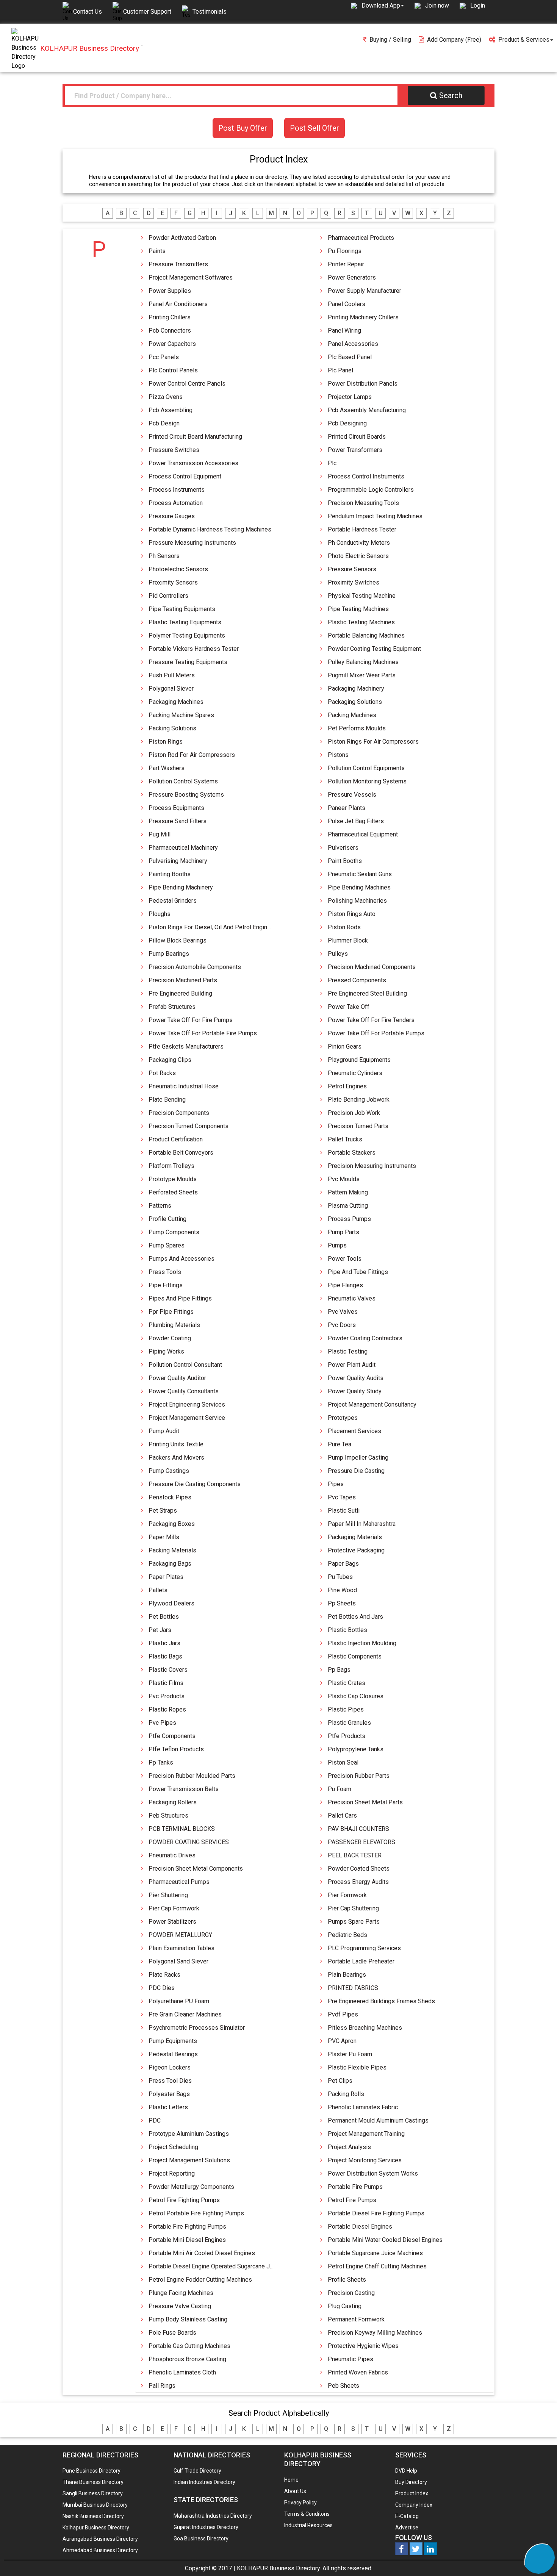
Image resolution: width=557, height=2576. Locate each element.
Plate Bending (167, 1100)
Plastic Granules (349, 1723)
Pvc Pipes (162, 1723)
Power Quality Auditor (177, 1378)
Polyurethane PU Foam (179, 2001)
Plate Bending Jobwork (359, 1100)
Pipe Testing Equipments (182, 609)
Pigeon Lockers (170, 2067)
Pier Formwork (347, 1895)
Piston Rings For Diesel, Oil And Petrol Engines (211, 927)
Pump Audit (164, 1431)
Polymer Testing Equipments (187, 635)
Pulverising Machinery (178, 861)
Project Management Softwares (191, 277)
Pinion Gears (345, 1046)
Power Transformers (355, 450)
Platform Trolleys (171, 1166)
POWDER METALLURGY (180, 1935)
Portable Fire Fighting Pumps (187, 2227)
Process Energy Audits (358, 1882)
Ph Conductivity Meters (359, 543)
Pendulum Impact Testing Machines (375, 516)
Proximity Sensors (173, 582)
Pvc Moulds (344, 1179)
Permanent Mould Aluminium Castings (378, 2120)
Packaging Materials (355, 1537)
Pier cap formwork (174, 1908)
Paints (157, 251)
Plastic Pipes (346, 1709)
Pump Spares (167, 1245)
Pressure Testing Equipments (188, 662)
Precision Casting (351, 2293)
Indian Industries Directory (204, 2482)
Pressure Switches (174, 450)
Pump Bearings (169, 954)
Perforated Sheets (173, 1192)
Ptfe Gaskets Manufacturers (186, 1046)
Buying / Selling (390, 40)
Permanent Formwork (356, 2319)
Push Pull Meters (172, 675)
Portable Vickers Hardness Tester (194, 649)
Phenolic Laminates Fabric (363, 2107)
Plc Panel (340, 370)
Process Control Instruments (366, 476)
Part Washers (167, 768)
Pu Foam (340, 1789)
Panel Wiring (344, 331)
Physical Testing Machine (362, 596)
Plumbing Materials (174, 1325)
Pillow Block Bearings (178, 940)
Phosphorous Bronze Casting (187, 2359)
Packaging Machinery (356, 689)
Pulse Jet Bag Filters (356, 821)
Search (451, 95)
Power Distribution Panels (363, 384)
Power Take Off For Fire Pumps (191, 1020)
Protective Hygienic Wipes (363, 2346)
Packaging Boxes (172, 1524)
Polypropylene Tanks (356, 1749)
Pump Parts (343, 1232)
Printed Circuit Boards (357, 437)
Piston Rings (166, 742)
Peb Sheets (343, 2386)
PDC (155, 2120)
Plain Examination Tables (181, 1948)
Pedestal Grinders (173, 901)
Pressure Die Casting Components (195, 1484)
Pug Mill (160, 834)
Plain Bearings (347, 1975)
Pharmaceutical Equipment (363, 834)
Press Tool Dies (170, 2081)
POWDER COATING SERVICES (189, 1842)
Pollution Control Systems (183, 781)
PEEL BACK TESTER (355, 1855)
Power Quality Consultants (184, 1391)
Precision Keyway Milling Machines (375, 2333)
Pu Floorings (345, 251)
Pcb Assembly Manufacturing (367, 410)
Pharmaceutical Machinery (183, 848)
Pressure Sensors (352, 569)
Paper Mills (164, 1537)
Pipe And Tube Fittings (358, 1272)
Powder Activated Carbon (182, 238)
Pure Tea (340, 1444)
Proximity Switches (354, 582)
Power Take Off (349, 1007)
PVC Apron (342, 2041)
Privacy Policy (300, 2503)
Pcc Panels (164, 357)
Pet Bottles (164, 1617)
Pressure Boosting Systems (186, 795)
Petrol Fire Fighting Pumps (184, 2200)
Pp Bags (339, 1670)
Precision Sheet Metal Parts (365, 1802)
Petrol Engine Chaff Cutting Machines (377, 2266)
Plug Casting (345, 2306)
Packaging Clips (170, 1060)
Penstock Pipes (170, 1497)
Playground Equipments (359, 1060)
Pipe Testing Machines (358, 609)
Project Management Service (187, 1418)
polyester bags (169, 2094)
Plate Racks (164, 1975)
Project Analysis (349, 2147)
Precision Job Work (354, 1113)
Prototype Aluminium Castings (189, 2134)
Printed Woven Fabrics (358, 2372)
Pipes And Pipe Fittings (180, 1298)
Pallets (158, 1590)
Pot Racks (162, 1073)
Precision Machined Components (372, 967)
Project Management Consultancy (372, 1404)
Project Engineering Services (187, 1404)
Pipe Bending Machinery (181, 887)
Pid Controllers (168, 596)
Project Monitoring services (365, 2160)
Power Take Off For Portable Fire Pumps (203, 1033)
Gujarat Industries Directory (206, 2527)
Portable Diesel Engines (360, 2227)
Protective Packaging (356, 1550)
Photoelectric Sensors (178, 569)
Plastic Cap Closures (356, 1696)
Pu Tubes (340, 1577)
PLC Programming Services (364, 1948)
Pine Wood (342, 1590)
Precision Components (179, 1113)
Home (291, 2480)
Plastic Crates (347, 1683)
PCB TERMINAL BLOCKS (182, 1829)
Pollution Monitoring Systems (367, 781)
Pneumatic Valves (352, 1298)
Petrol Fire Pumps (352, 2200)
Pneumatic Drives (172, 1855)
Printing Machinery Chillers (363, 317)
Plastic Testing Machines (361, 622)
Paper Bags (343, 1564)
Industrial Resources (308, 2525)
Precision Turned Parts (358, 1126)
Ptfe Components (172, 1736)
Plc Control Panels (173, 370)
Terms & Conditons (307, 2514)
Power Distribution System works (373, 2173)
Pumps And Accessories (181, 1259)
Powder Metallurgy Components (191, 2187)
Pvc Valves (343, 1312)
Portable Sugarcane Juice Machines (375, 2253)
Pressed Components (357, 980)
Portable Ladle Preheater (361, 1961)
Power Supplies (170, 291)
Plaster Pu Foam (350, 2054)
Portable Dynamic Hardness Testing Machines (210, 529)
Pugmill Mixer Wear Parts (362, 675)
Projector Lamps (350, 397)
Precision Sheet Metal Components (196, 1869)
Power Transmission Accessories (193, 463)
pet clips (340, 2081)
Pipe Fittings (166, 1285)
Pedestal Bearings (173, 2054)
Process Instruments (177, 490)
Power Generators (352, 277)
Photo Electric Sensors (358, 556)
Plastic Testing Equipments (185, 622)
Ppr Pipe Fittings (171, 1312)
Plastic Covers (168, 1670)
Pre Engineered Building (180, 993)
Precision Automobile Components (195, 967)
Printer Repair (346, 264)
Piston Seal (343, 1762)
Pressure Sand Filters (178, 821)
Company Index (414, 2505)
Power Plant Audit (352, 1365)
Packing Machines (352, 715)
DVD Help (406, 2471)
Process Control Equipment (185, 476)
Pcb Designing (347, 423)
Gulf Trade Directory (197, 2471)
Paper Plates (166, 1577)
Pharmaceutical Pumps (179, 1882)
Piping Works (166, 1351)
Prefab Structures (172, 1007)
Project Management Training (366, 2134)
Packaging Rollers (173, 1802)
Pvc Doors (342, 1325)
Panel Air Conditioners (178, 304)
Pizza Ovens (166, 397)
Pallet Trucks (345, 1139)
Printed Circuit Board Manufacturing (195, 437)
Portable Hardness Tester (362, 529)
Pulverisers (343, 848)
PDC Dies (162, 1988)
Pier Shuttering (168, 1895)
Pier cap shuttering (353, 1908)
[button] (383, 5)
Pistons (338, 755)
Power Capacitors (172, 344)
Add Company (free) (454, 40)
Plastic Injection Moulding (362, 1643)
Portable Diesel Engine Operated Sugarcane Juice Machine (227, 2266)
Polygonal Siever (171, 689)
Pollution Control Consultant (185, 1365)
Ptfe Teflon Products (176, 1749)
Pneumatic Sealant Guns (360, 874)
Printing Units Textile (176, 1444)
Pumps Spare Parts (354, 1922)
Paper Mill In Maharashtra (362, 1524)
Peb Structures (168, 1816)
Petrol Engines (347, 1086)
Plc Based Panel (350, 357)
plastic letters (168, 2107)
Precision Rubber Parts (359, 1776)
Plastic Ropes (167, 1709)
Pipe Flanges (345, 1285)
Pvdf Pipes (343, 2014)
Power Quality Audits (356, 1378)
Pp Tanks (161, 1762)
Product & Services (524, 40)
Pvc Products (167, 1696)
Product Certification (176, 1139)
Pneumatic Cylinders (355, 1073)
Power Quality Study (355, 1391)
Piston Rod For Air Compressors (192, 755)
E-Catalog (407, 2516)
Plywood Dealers (171, 1603)
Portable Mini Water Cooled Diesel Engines (385, 2240)
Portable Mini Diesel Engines (187, 2240)
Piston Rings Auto (352, 914)
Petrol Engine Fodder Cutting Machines (200, 2280)
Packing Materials (172, 1550)
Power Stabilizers (172, 1922)
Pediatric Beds (347, 1935)
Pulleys (338, 954)
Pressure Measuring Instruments (192, 543)
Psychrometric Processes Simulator (197, 2028)
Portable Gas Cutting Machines (189, 2346)
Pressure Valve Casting (180, 2306)
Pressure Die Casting (356, 1471)
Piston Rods (344, 927)
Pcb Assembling (171, 410)
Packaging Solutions (355, 702)
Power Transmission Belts (184, 1789)
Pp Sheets (342, 1603)
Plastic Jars (164, 1643)
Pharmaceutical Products (361, 238)
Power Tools (345, 1259)
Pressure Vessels (352, 795)
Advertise (407, 2528)
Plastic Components (355, 1656)
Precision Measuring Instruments (372, 1166)
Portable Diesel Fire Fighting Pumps (376, 2213)
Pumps (337, 1245)
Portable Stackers (352, 1153)
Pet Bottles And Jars (355, 1617)
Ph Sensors (164, 556)
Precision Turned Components (189, 1126)
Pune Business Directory (92, 2471)
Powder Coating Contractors (365, 1338)
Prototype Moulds (173, 1179)
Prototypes (343, 1418)
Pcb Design (164, 423)
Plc (332, 463)
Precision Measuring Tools (363, 503)
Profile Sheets (347, 2280)
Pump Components (174, 1232)
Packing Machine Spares (181, 715)
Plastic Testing (348, 1351)
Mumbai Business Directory (95, 2505)
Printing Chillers (170, 317)
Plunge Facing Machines (181, 2293)
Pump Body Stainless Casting (188, 2319)
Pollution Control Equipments (366, 768)
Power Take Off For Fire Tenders (371, 1020)
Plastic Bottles (347, 1630)
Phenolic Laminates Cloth (182, 2372)
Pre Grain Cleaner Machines (185, 2014)
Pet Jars (160, 1630)
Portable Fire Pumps (355, 2187)
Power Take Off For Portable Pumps (376, 1033)
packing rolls (346, 2094)
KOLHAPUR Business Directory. (279, 2568)
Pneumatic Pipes (350, 2359)
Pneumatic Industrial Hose (184, 1086)
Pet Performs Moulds (357, 728)
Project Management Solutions (189, 2160)
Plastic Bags (165, 1656)
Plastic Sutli (344, 1511)
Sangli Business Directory (93, 2493)
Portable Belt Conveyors (181, 1153)
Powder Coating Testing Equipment (374, 649)
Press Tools (165, 1272)
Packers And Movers (176, 1458)
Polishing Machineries (357, 901)
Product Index (412, 2493)
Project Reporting (172, 2173)
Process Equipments (176, 808)
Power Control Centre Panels (187, 384)
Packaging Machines (176, 702)
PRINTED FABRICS (353, 1988)
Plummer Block (348, 940)
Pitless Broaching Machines (365, 2028)
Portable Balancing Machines (366, 635)
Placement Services (354, 1431)
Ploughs (160, 914)
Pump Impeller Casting (358, 1458)
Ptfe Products (347, 1736)
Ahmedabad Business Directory (100, 2550)
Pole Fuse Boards (172, 2333)
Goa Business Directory (201, 2538)
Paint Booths (345, 861)
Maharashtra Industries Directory (213, 2516)
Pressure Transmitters (178, 264)
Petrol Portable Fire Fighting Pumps (196, 2213)
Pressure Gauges (172, 516)
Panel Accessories (353, 344)
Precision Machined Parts (183, 980)
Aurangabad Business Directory (100, 2539)
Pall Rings (162, 2386)
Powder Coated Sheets (359, 1869)
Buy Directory (411, 2482)
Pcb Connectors (170, 331)
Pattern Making (348, 1192)
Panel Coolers (347, 304)
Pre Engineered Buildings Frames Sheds (381, 2001)
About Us (295, 2491)
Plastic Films (166, 1683)
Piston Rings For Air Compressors (373, 742)
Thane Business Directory (93, 2482)
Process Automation (176, 503)
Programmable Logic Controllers (371, 490)
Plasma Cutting (348, 1206)
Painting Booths (170, 874)
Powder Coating (170, 1338)
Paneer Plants (347, 808)
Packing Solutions (172, 728)
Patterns (160, 1206)
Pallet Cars (342, 1816)
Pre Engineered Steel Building (367, 993)
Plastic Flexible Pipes (357, 2067)
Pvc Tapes (342, 1497)
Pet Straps (163, 1511)
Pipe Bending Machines (359, 887)
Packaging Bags (170, 1564)
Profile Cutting (167, 1219)
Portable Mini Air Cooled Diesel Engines (202, 2253)
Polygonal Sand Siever (178, 1961)
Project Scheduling (173, 2147)
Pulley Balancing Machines (363, 662)
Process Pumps (349, 1219)
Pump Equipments (173, 2041)
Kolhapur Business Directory (96, 2528)
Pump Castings (169, 1471)
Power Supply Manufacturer (365, 291)
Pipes (336, 1484)
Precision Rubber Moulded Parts (192, 1776)
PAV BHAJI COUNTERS (358, 1829)
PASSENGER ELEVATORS (361, 1842)
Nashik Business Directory (93, 2516)
